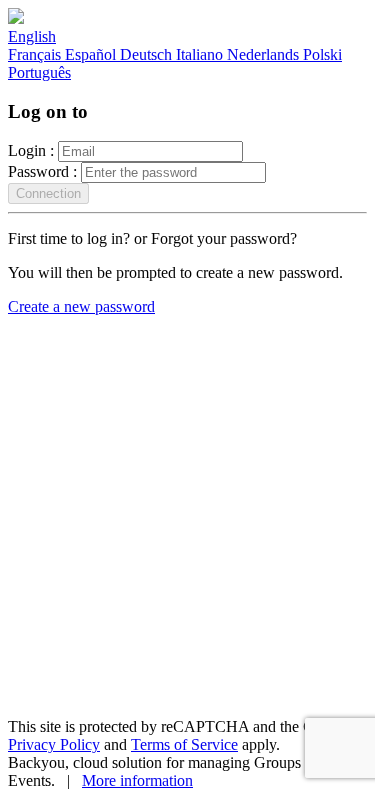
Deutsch (148, 54)
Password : (42, 171)
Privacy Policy (54, 744)
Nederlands (265, 54)
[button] (32, 36)
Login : (31, 150)
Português (39, 72)
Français (36, 54)
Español (92, 54)
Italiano (201, 54)
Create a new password (81, 306)
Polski (322, 54)
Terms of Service (184, 744)
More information (137, 780)
